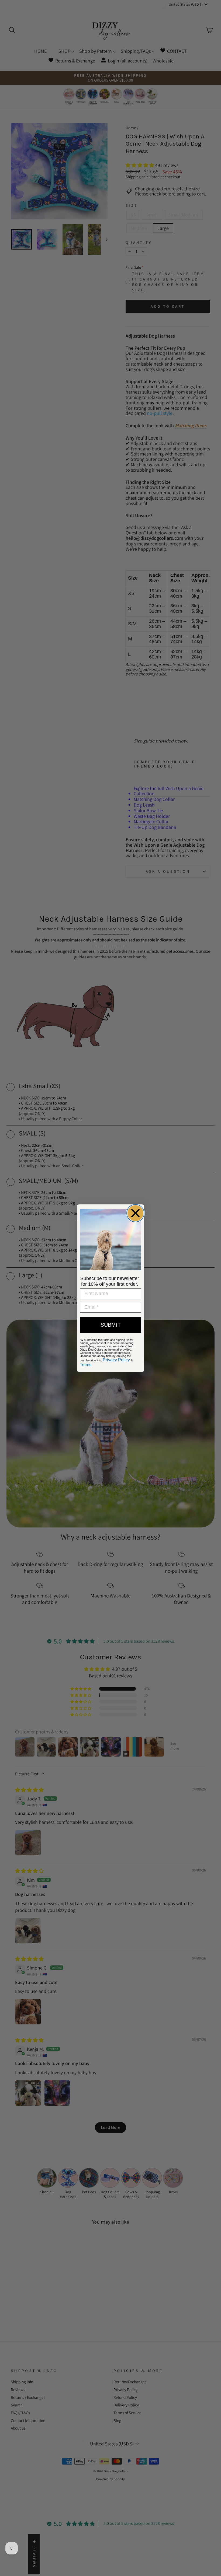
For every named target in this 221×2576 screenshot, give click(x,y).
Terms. (86, 1365)
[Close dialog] (135, 1213)
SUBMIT (111, 1325)
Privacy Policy (116, 1360)
